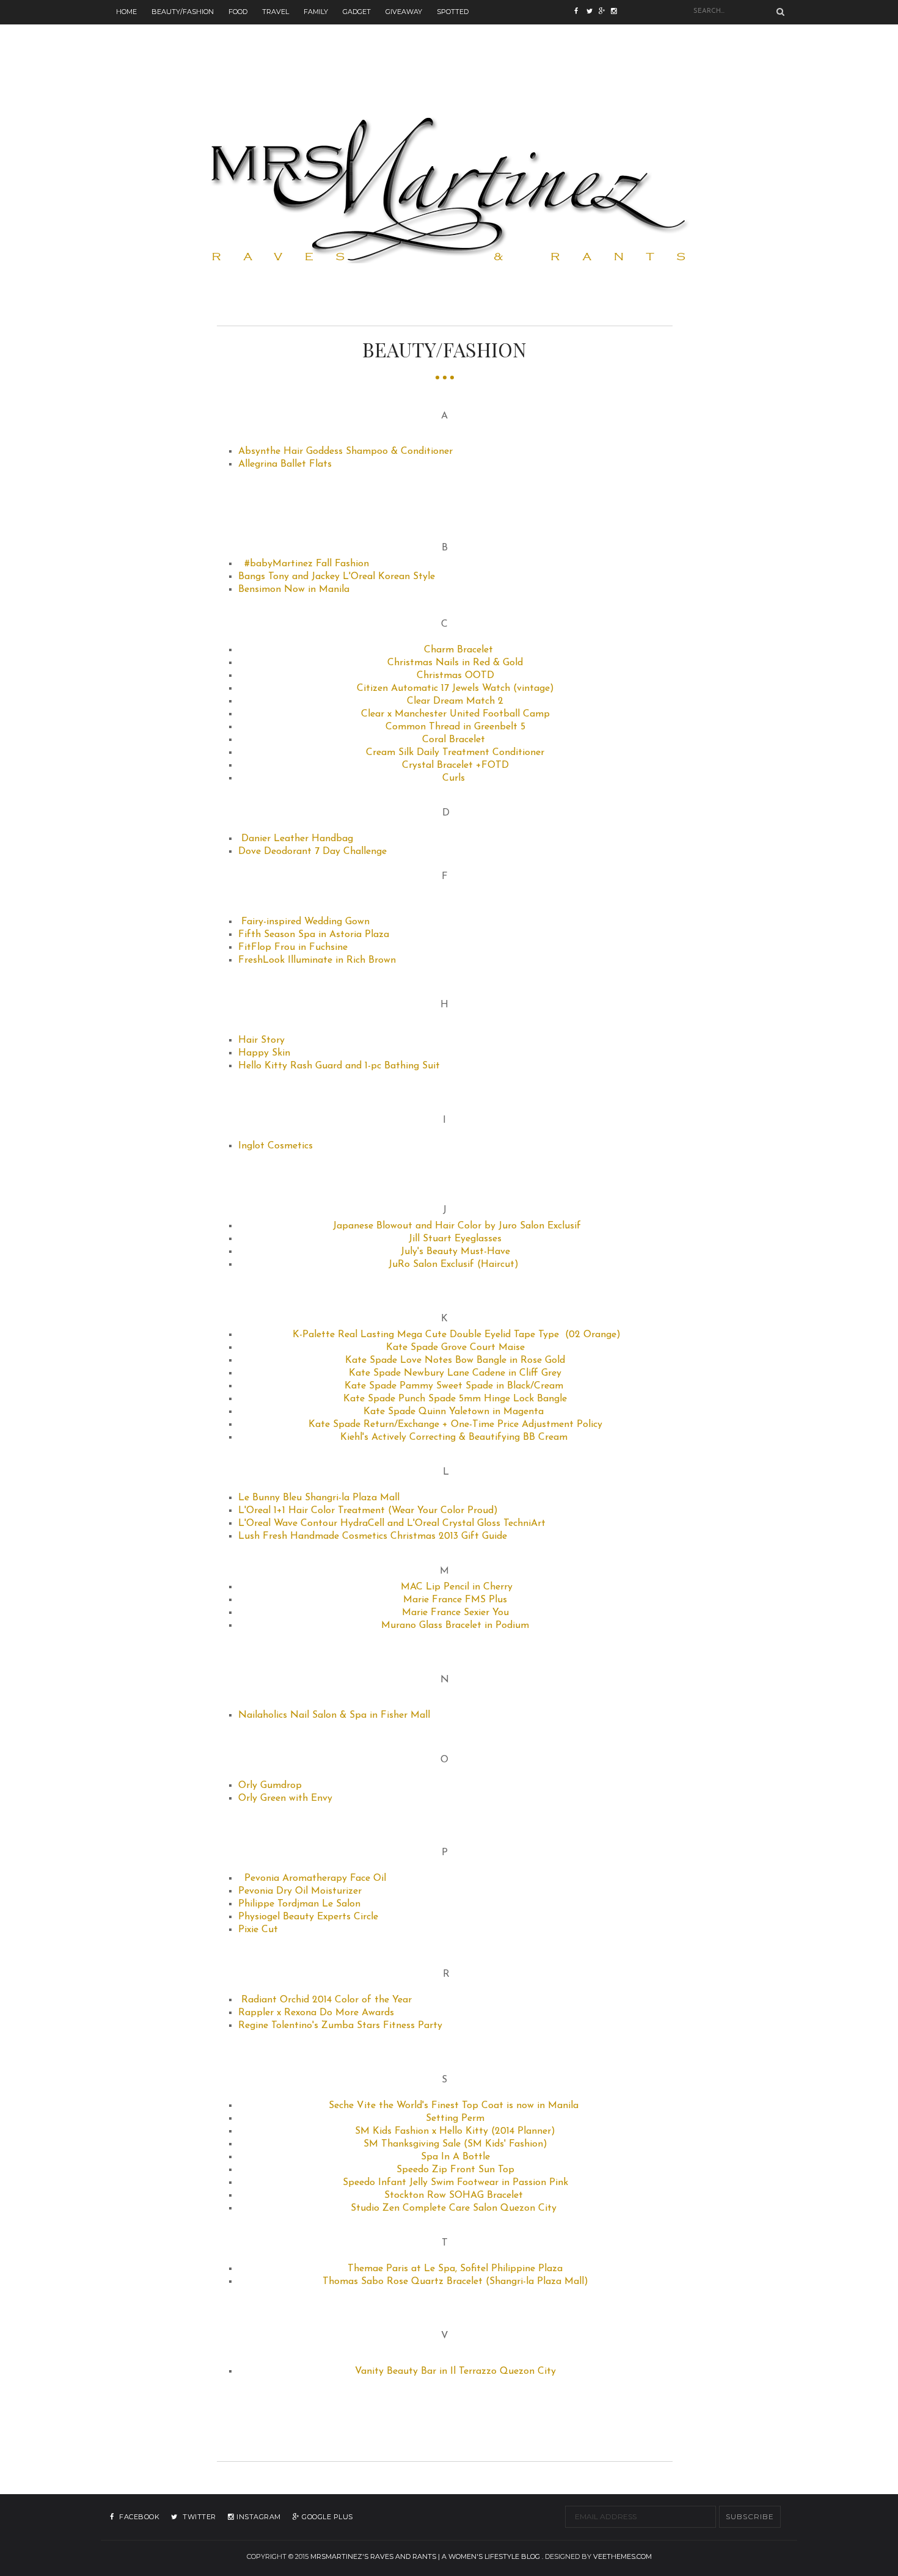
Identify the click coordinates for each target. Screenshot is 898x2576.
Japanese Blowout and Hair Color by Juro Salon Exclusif (457, 1226)
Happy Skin (264, 1053)
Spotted (453, 12)
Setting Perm (455, 2118)
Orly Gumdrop (270, 1786)
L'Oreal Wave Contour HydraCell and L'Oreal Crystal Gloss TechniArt (392, 1523)
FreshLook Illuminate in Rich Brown (317, 960)
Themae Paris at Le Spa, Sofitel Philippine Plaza (455, 2269)
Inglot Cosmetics (276, 1146)
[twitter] (593, 12)
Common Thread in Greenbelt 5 (455, 727)
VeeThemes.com (622, 2556)
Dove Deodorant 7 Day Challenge (312, 852)
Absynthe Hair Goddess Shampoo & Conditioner (345, 451)
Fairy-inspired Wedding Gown (305, 922)
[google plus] (617, 12)
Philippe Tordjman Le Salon (299, 1904)
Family (316, 12)
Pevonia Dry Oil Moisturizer (300, 1891)
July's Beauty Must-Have (455, 1252)
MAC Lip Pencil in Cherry (457, 1587)
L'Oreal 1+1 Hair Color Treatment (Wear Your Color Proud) (368, 1511)
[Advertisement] (449, 52)
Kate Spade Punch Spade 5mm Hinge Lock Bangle (455, 1399)
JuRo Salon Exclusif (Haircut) (454, 1264)
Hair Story (261, 1040)
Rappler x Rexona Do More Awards (316, 2013)
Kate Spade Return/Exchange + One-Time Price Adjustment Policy (455, 1425)
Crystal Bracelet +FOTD (455, 765)
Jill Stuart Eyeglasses (455, 1239)
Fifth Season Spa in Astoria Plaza (314, 935)
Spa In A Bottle (455, 2157)
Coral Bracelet (454, 740)
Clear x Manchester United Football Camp (455, 714)
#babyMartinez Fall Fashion (307, 564)
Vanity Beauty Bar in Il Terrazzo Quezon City (455, 2371)
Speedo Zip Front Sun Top (455, 2170)
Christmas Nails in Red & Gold (455, 663)
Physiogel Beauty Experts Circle (308, 1917)
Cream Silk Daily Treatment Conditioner (455, 753)
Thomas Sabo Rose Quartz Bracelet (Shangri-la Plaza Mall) (455, 2282)
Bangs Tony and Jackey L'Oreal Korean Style (337, 577)
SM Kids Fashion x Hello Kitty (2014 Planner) (455, 2131)
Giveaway (404, 12)
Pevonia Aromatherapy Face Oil (315, 1878)
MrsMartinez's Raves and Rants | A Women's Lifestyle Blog (425, 2556)
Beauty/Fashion (183, 12)
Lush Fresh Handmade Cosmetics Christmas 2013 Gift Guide (373, 1536)
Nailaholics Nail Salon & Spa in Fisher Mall (334, 1715)
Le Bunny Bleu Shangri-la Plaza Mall (319, 1498)
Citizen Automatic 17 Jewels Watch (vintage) (455, 688)
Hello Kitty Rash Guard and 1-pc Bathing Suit (339, 1066)
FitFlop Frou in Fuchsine (293, 947)
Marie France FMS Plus (455, 1600)
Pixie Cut (258, 1930)
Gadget (357, 12)
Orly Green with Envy (285, 1798)
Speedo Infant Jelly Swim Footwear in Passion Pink (455, 2183)
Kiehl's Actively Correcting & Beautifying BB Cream (455, 1437)
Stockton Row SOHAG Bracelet (454, 2195)
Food (238, 12)
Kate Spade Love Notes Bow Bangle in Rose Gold (455, 1360)
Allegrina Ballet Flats (285, 464)
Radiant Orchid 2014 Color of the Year (327, 2000)
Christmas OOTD (455, 676)
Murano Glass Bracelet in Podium (455, 1626)
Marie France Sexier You (455, 1613)
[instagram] (605, 12)
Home (126, 12)
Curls (454, 778)
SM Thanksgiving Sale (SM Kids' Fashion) (455, 2144)
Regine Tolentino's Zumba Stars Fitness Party (340, 2026)
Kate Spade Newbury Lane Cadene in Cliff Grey (455, 1373)
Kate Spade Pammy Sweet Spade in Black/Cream (454, 1386)
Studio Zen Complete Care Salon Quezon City (454, 2208)
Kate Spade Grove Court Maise (455, 1348)
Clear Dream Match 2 (455, 701)
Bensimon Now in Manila (294, 589)
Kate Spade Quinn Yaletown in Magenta (454, 1412)
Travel (276, 12)
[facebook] (580, 12)
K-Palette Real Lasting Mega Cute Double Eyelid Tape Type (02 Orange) (457, 1335)
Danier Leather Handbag (297, 839)
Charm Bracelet (458, 650)
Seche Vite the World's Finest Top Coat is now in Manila (454, 2106)
